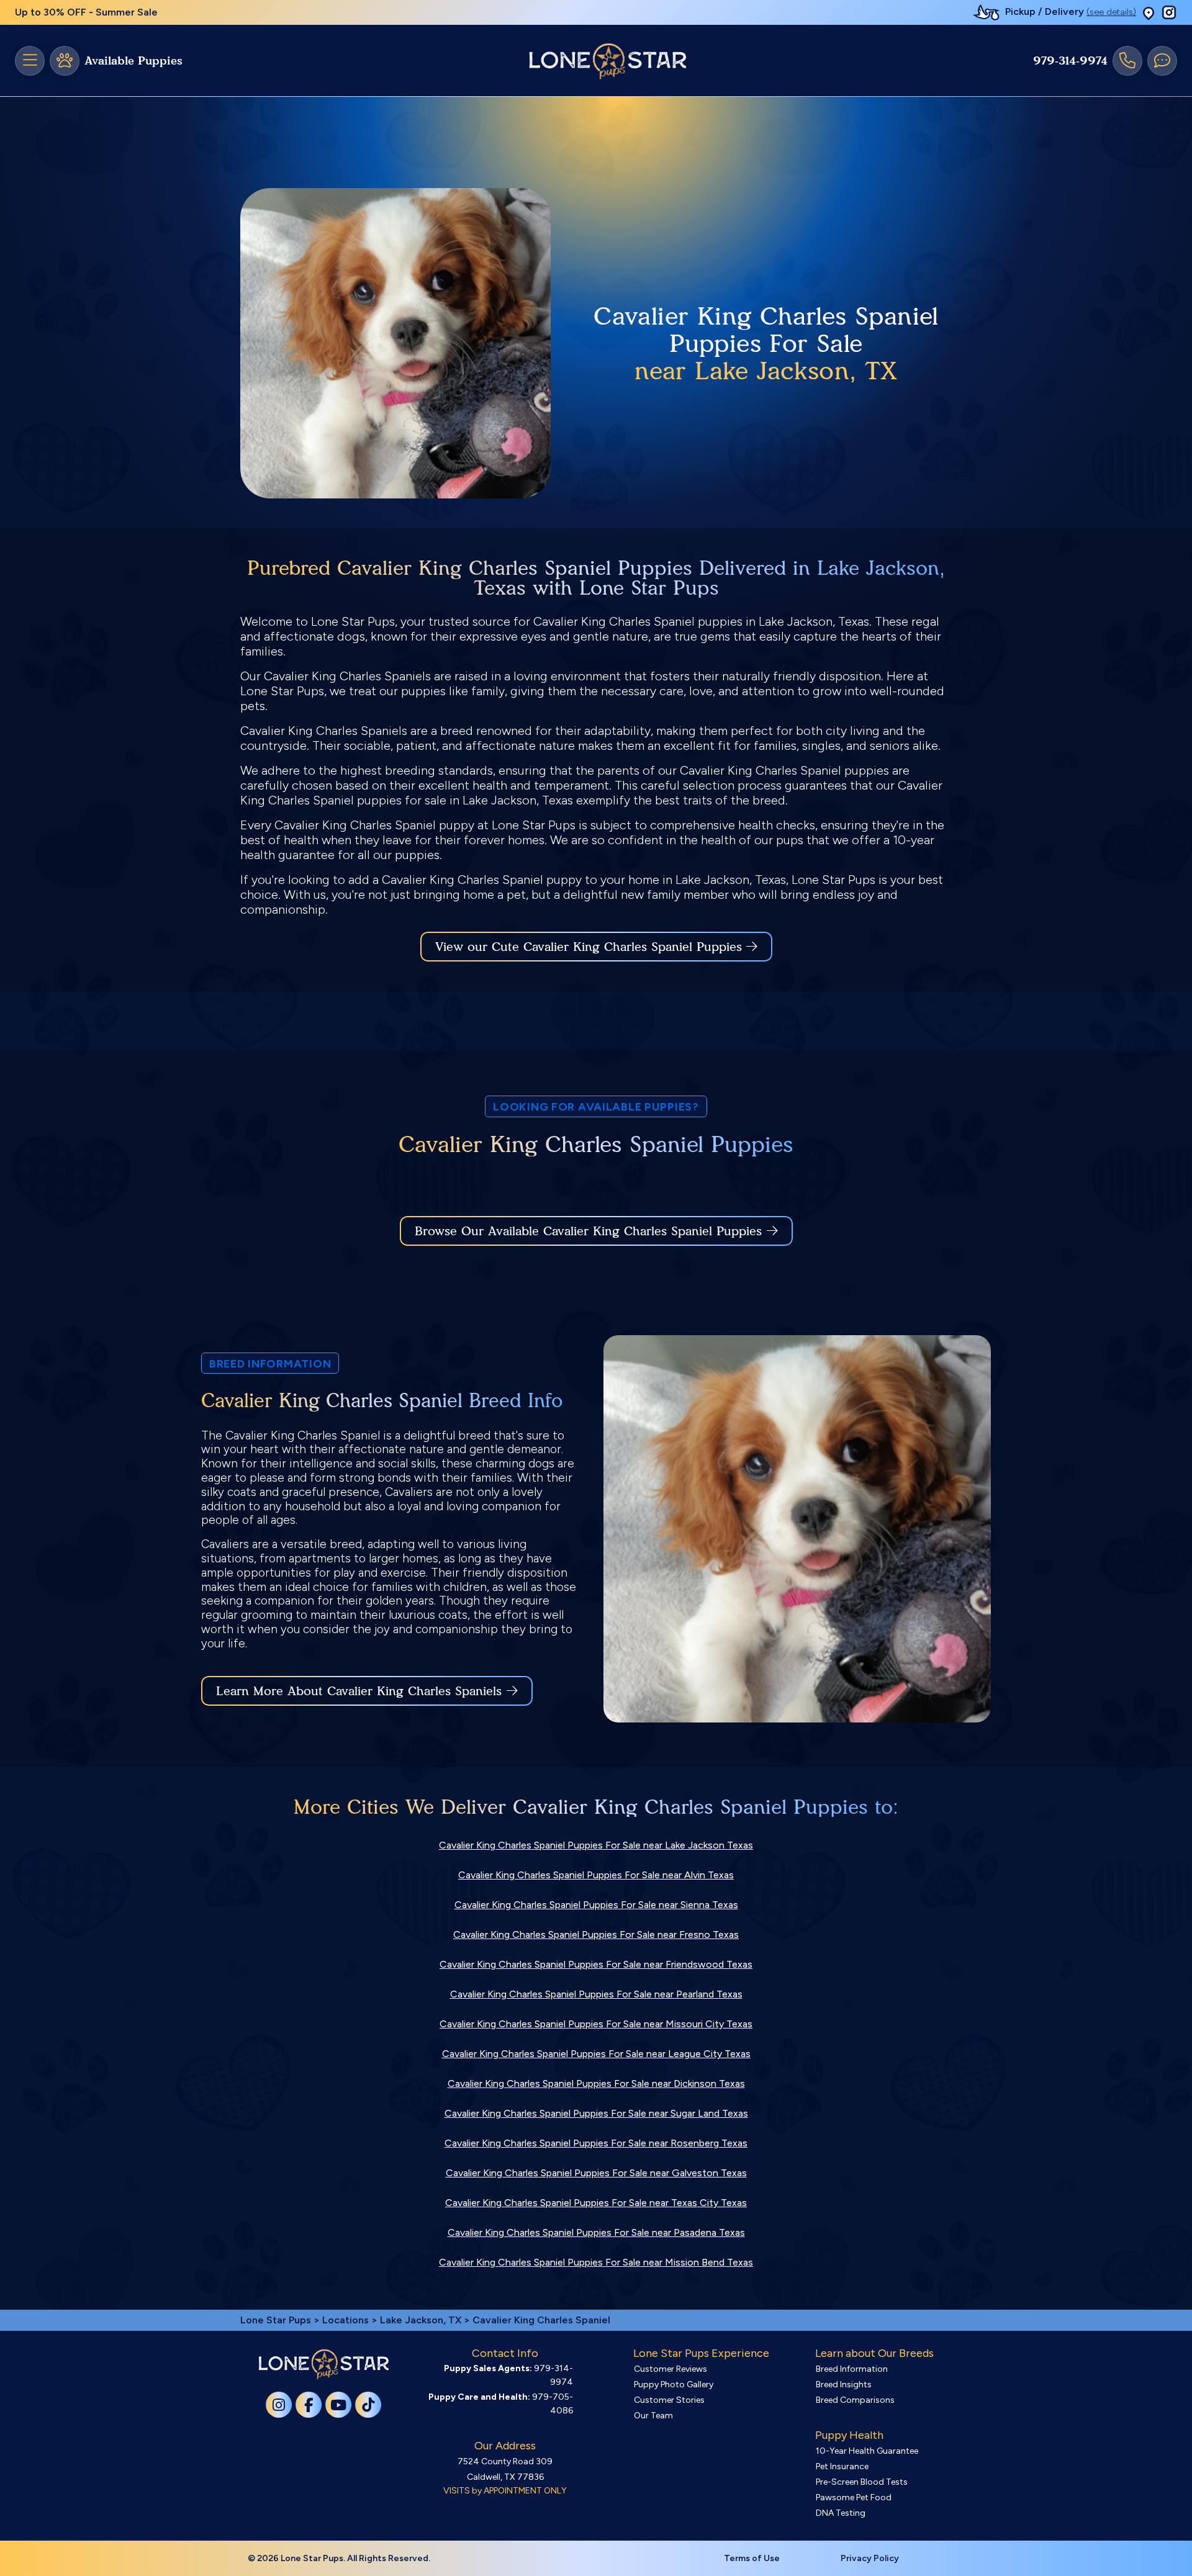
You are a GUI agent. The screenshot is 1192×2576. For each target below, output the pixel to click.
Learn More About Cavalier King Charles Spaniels (359, 1691)
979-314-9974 (1070, 61)
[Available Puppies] (65, 61)
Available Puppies (133, 61)
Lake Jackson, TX (422, 2320)
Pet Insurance (842, 2466)
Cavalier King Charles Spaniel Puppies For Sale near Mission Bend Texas (596, 2262)
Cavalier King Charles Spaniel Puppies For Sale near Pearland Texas (596, 1994)
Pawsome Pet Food (854, 2497)
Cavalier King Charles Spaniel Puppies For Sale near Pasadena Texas (596, 2232)
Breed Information (852, 2369)
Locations (345, 2320)
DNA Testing (841, 2513)
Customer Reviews (670, 2369)
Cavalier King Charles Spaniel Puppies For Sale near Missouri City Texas (596, 2024)
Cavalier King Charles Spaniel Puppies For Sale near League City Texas (596, 2054)
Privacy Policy (870, 2558)
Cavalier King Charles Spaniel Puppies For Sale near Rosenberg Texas (596, 2143)
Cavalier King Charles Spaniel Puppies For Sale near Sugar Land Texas (596, 2113)
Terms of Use (752, 2558)
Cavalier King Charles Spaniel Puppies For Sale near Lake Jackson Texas (596, 1845)
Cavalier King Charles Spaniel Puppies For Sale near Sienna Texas (596, 1905)
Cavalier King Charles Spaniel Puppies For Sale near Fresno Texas (596, 1934)
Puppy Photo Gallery (674, 2385)
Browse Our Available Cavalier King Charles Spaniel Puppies (588, 1231)
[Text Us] (1162, 61)
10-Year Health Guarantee (867, 2451)
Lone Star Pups (276, 2320)
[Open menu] (30, 61)
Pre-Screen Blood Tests (862, 2482)
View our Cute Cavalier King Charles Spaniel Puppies (591, 947)
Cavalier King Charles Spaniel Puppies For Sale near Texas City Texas (596, 2203)
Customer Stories (669, 2400)
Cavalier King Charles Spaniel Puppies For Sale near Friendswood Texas (596, 1964)
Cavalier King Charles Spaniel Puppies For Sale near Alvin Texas (596, 1875)
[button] (1149, 13)
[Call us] (1127, 61)
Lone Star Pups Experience (701, 2353)
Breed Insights (844, 2385)
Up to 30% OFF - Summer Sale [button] (86, 12)
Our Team (653, 2416)
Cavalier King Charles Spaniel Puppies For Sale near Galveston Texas (596, 2173)
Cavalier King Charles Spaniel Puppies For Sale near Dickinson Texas (596, 2083)
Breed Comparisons (855, 2400)
